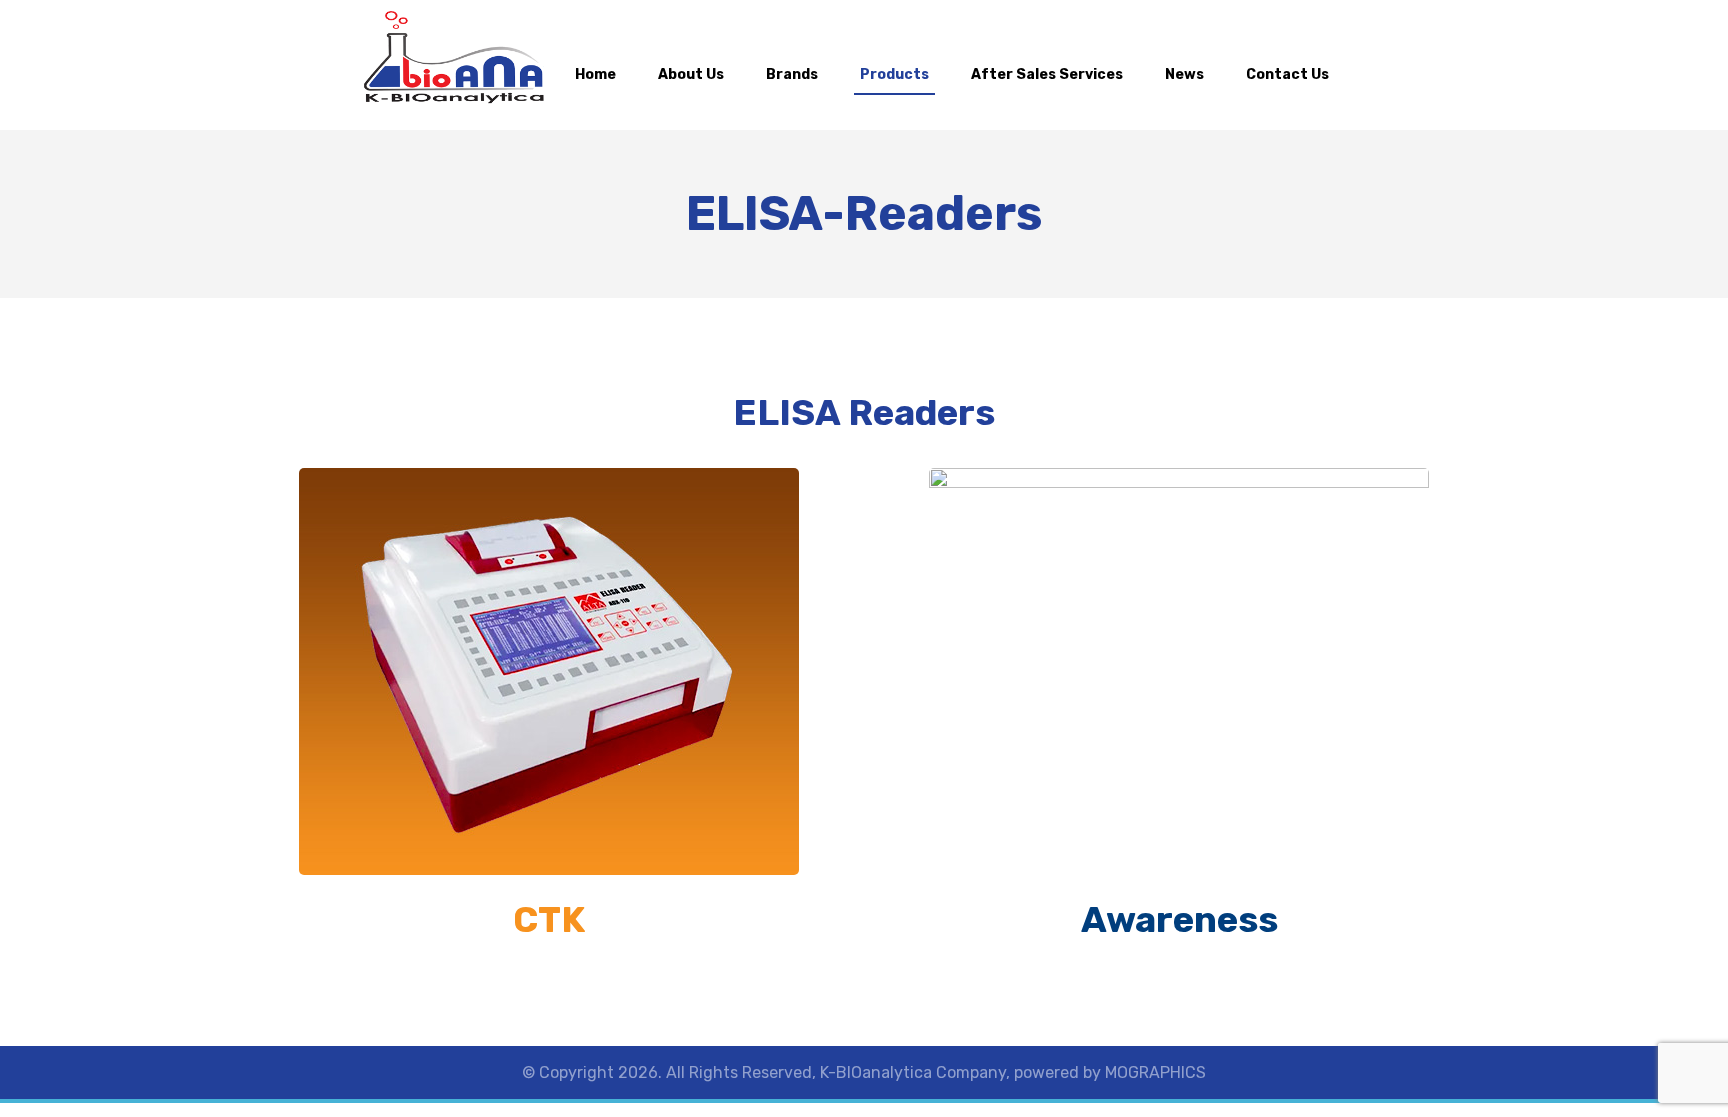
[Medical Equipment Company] (454, 57)
